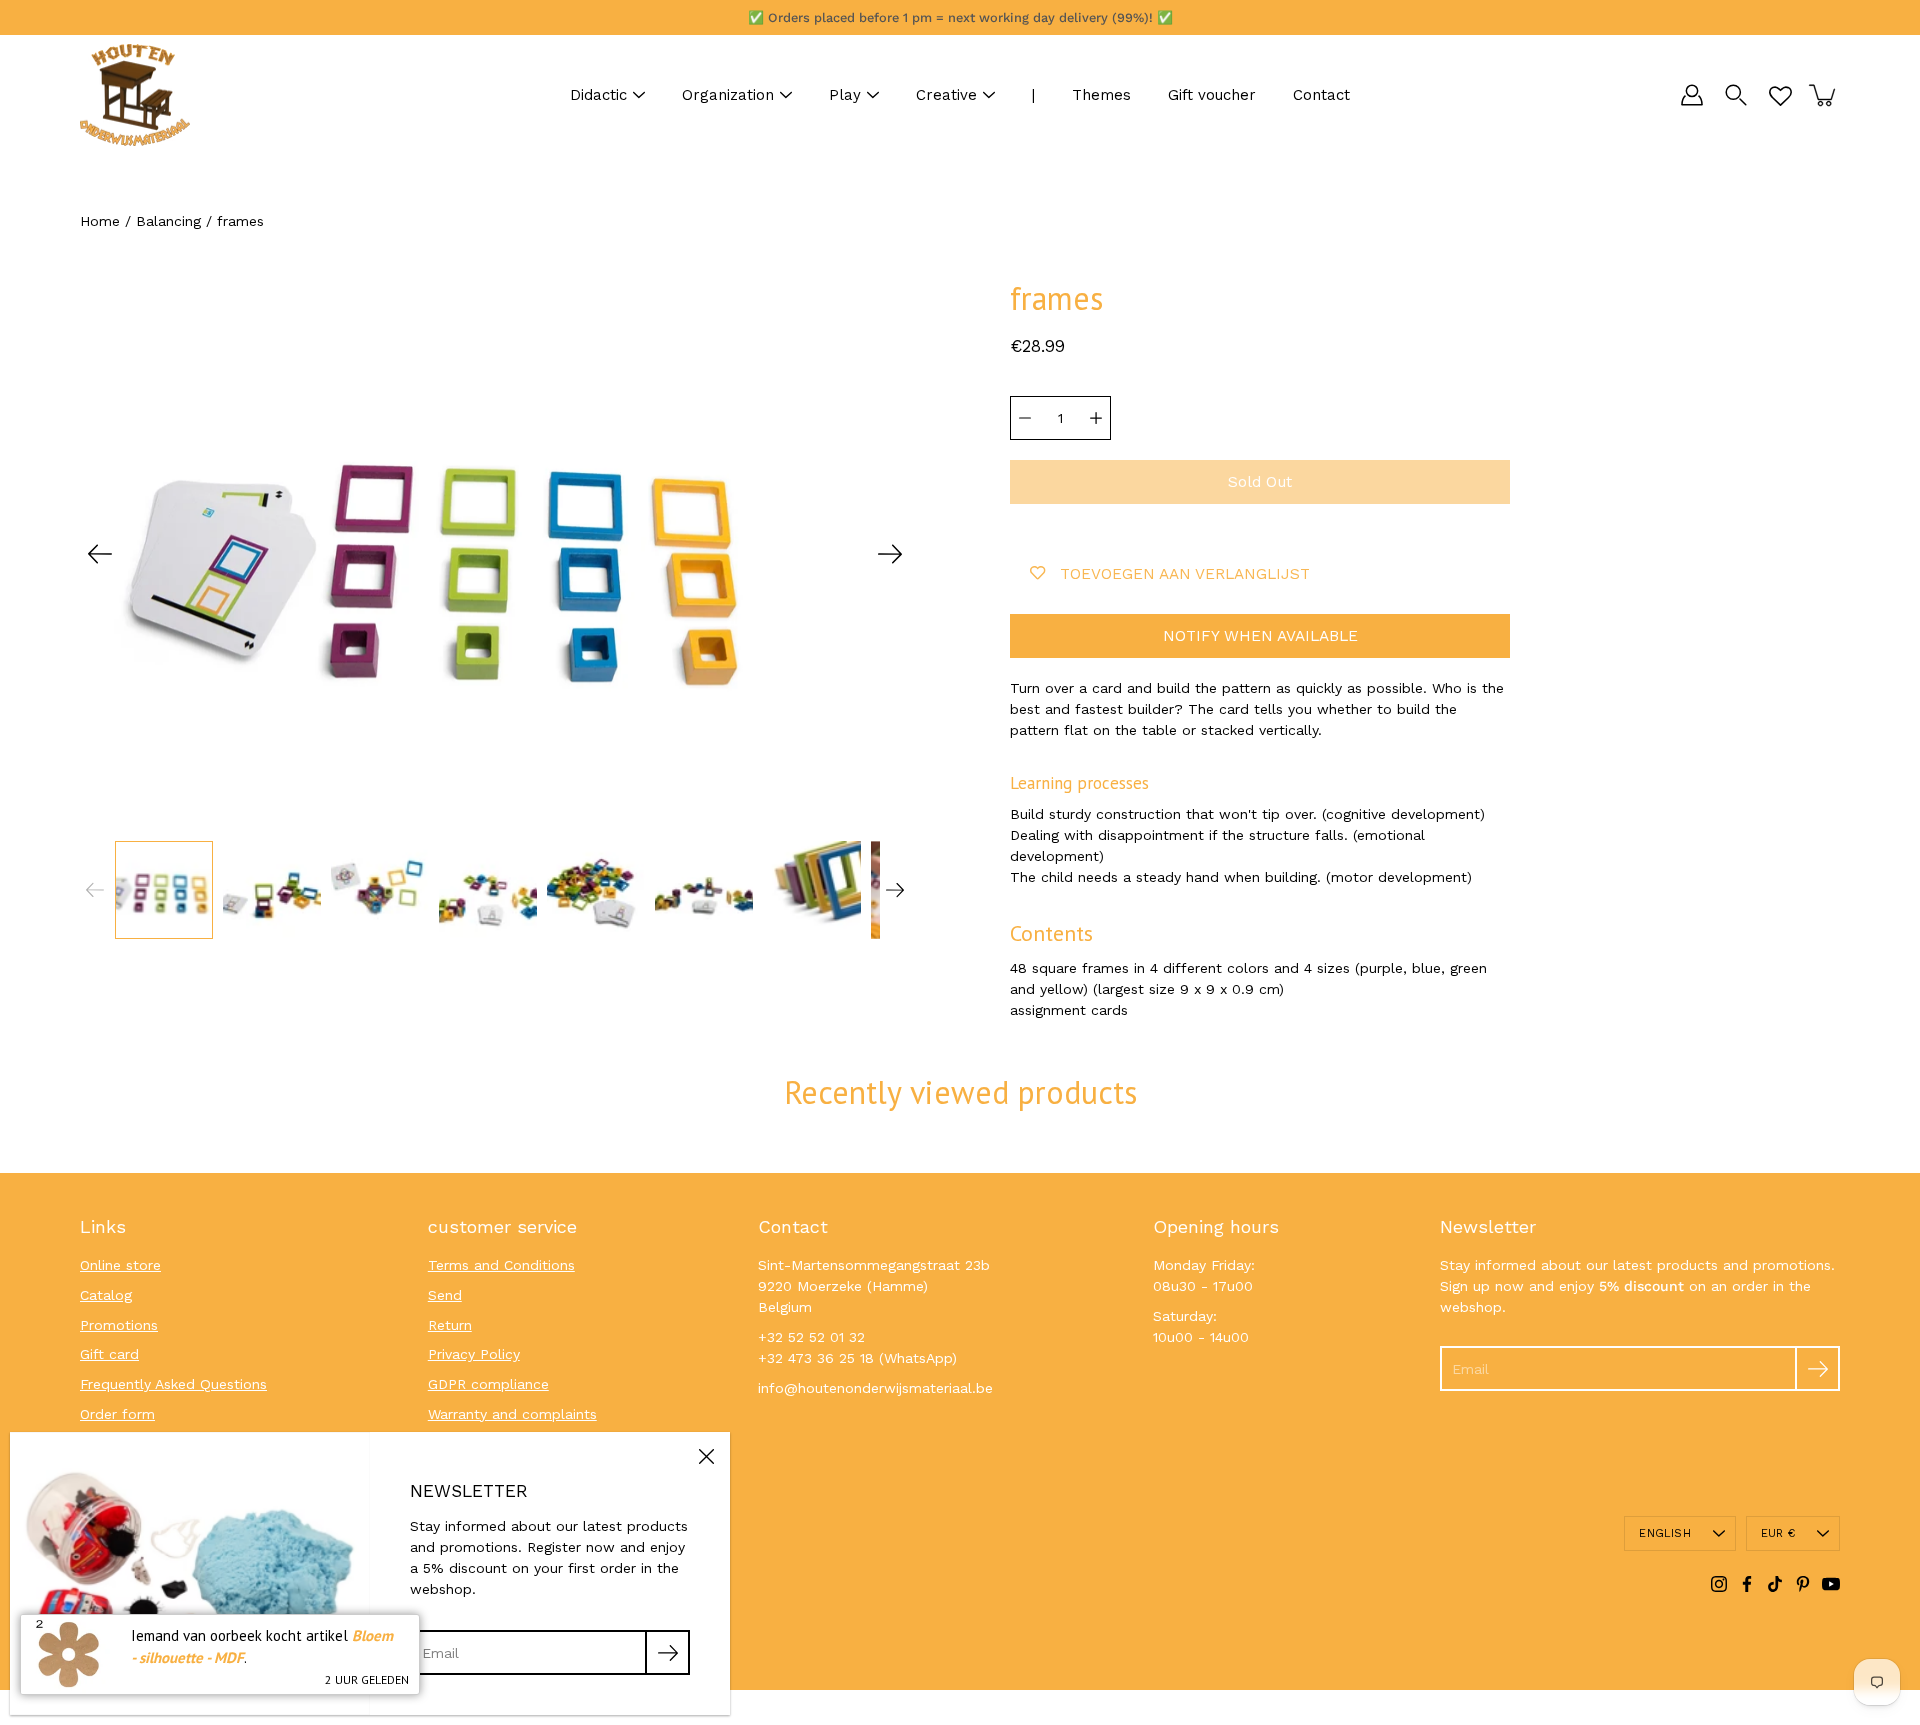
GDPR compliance (488, 1384)
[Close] (706, 1456)
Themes (1101, 95)
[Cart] (1824, 95)
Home (100, 221)
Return (450, 1325)
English (1665, 1533)
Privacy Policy (474, 1354)
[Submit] (1817, 1368)
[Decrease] (1025, 418)
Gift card (109, 1354)
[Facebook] (1747, 1584)
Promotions (119, 1325)
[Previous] (100, 554)
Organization (728, 95)
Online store (120, 1265)
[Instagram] (1719, 1584)
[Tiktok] (1775, 1584)
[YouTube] (1831, 1584)
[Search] (1736, 95)
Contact (1321, 95)
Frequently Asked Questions (173, 1384)
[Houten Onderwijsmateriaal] (135, 95)
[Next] (890, 554)
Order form (117, 1414)
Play (845, 95)
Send (445, 1295)
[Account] (1692, 95)
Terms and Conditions (501, 1265)
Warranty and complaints (512, 1414)
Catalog (106, 1295)
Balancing (168, 221)
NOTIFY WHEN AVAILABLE (1260, 636)
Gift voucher (1212, 95)
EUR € (1778, 1533)
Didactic (598, 95)
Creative (946, 95)
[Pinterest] (1803, 1584)
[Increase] (1096, 418)
